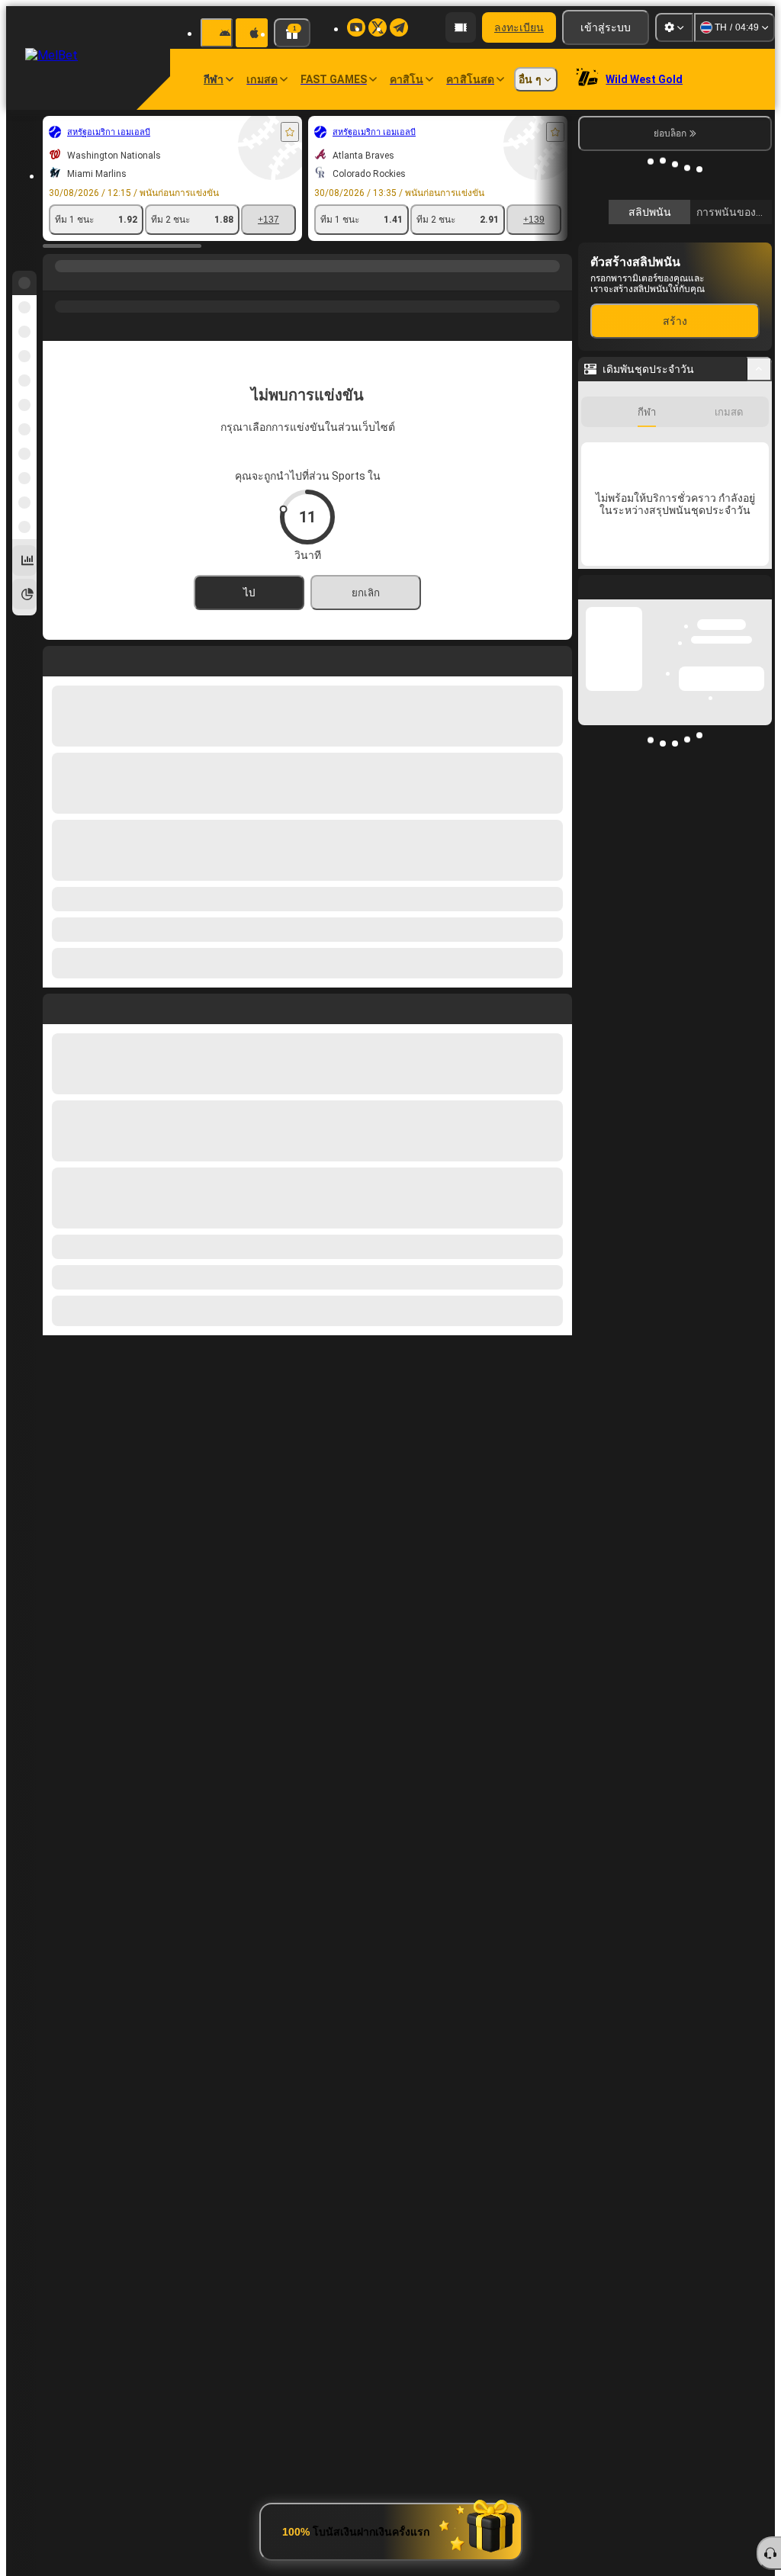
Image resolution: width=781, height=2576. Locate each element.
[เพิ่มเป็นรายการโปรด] (290, 132)
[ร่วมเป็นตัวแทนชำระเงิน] (461, 27)
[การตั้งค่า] (674, 27)
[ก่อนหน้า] (55, 1006)
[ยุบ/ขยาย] (759, 597)
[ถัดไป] (89, 1006)
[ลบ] (557, 1006)
